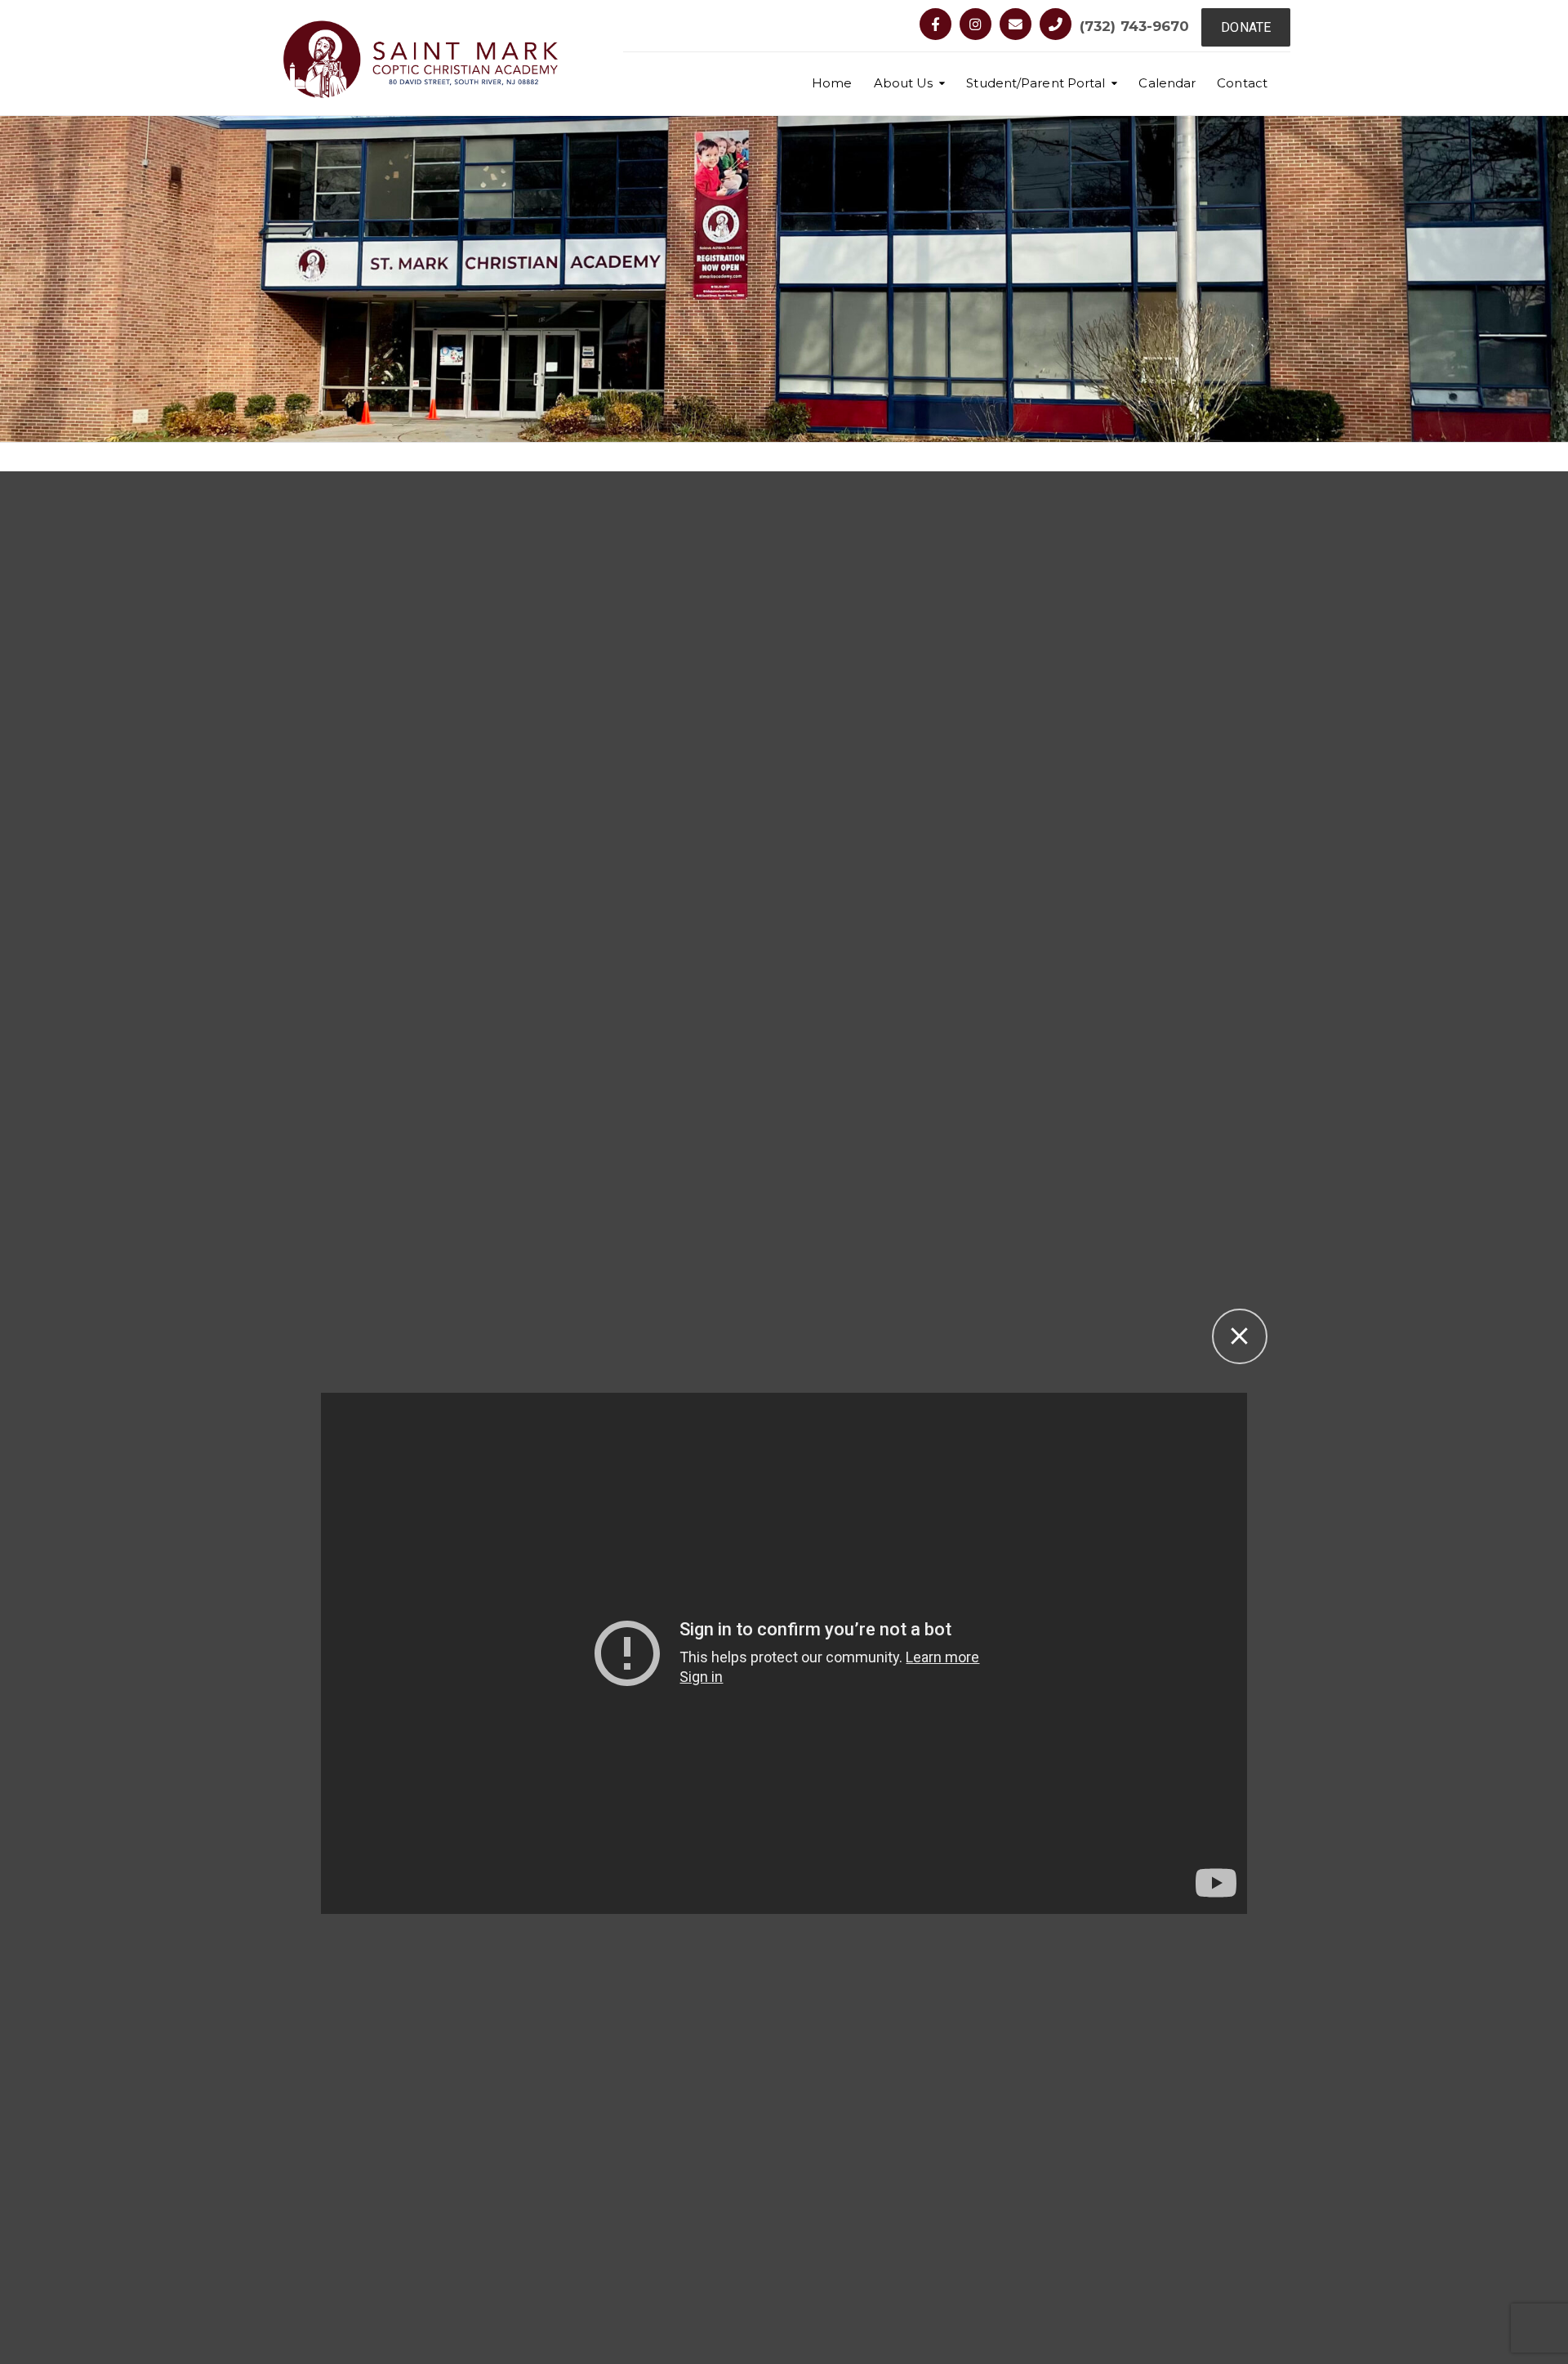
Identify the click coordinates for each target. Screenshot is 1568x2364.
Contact (1242, 83)
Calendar (1167, 83)
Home (832, 83)
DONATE (1246, 27)
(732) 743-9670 (1134, 26)
